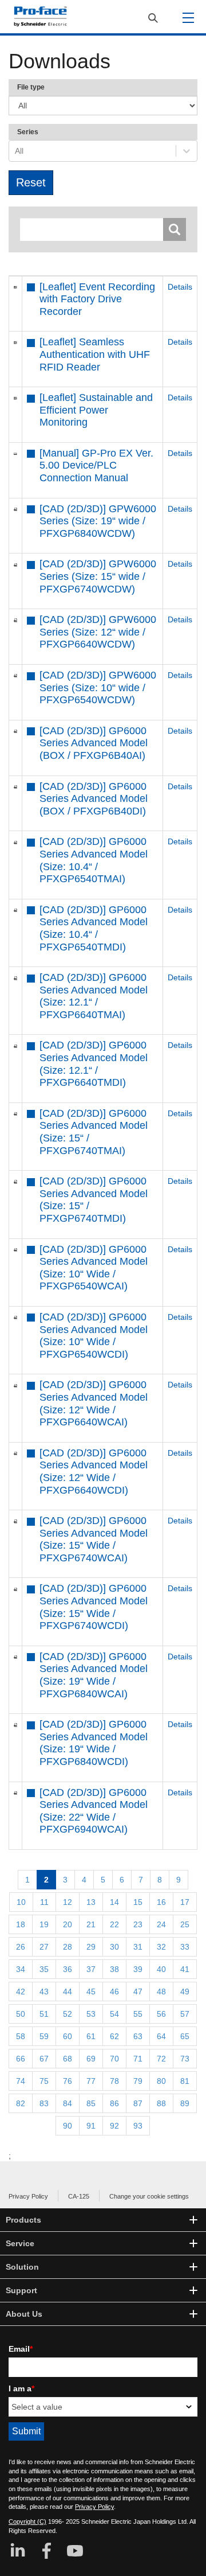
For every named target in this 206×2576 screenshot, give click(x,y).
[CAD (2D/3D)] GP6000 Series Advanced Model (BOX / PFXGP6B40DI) (94, 799)
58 (21, 2036)
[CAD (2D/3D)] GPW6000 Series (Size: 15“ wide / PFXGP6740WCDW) (98, 576)
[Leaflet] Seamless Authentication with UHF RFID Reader (95, 354)
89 (185, 2103)
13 (91, 1902)
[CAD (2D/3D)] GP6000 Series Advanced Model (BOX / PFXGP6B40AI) (94, 743)
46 (114, 1992)
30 (114, 1947)
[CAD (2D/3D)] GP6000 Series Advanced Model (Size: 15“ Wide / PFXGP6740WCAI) (94, 1539)
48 (161, 1992)
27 (44, 1947)
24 (161, 1924)
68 (68, 2059)
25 (185, 1924)
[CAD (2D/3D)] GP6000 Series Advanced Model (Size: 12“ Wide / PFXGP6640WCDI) (94, 1472)
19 (44, 1924)
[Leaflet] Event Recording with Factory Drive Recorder (97, 299)
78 (114, 2081)
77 (91, 2081)
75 (44, 2081)
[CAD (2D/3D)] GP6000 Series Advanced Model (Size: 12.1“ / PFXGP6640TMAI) (94, 996)
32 (161, 1947)
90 (68, 2126)
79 (138, 2081)
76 (68, 2081)
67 (44, 2059)
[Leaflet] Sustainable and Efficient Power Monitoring (96, 410)
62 (114, 2036)
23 (138, 1924)
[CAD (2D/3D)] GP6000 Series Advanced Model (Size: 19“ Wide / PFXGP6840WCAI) (94, 1675)
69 (91, 2059)
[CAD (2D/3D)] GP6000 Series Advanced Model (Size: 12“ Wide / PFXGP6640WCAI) (94, 1403)
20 (68, 1924)
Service (20, 2243)
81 (185, 2081)
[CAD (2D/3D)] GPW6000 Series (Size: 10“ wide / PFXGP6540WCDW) (98, 687)
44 (68, 1992)
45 (91, 1992)
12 (68, 1902)
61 (91, 2036)
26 (21, 1947)
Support (21, 2290)
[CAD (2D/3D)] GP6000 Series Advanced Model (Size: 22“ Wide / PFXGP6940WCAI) (94, 1811)
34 (21, 1969)
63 (138, 2036)
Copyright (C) (27, 2522)
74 (21, 2081)
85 (91, 2103)
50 (21, 2014)
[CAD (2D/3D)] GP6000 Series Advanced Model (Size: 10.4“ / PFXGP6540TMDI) (94, 928)
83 (44, 2103)
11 (44, 1902)
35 (44, 1969)
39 (138, 1969)
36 (68, 1969)
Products (23, 2220)
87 (138, 2103)
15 (138, 1902)
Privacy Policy (28, 2196)
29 (91, 1947)
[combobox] (16, 151)
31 (138, 1947)
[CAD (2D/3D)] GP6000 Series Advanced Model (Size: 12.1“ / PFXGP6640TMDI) (94, 1064)
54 (114, 2014)
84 (68, 2103)
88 (161, 2103)
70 (114, 2059)
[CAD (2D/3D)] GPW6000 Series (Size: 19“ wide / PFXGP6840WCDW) (98, 521)
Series (28, 132)
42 (21, 1992)
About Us (24, 2314)
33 (185, 1947)
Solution (22, 2267)
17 (185, 1902)
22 (114, 1924)
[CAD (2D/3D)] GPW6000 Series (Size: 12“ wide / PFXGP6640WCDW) (98, 632)
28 (68, 1947)
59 (44, 2036)
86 (114, 2103)
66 (21, 2059)
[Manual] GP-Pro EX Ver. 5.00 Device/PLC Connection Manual (96, 465)
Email (21, 2349)
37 (91, 1969)
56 (161, 2014)
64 (161, 2036)
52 (68, 2014)
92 (114, 2126)
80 (161, 2081)
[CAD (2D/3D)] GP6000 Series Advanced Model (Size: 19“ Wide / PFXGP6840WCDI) (94, 1743)
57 (185, 2014)
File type (31, 87)
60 (68, 2036)
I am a (21, 2388)
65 (185, 2036)
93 (138, 2126)
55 (138, 2014)
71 (138, 2059)
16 (161, 1902)
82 (21, 2103)
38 (114, 1969)
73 (185, 2059)
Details (180, 287)
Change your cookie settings (149, 2196)
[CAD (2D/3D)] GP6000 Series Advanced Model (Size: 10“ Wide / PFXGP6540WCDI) (94, 1336)
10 (21, 1902)
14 (114, 1902)
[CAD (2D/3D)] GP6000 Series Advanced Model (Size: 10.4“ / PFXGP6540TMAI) (94, 860)
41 (185, 1969)
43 (44, 1992)
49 (185, 1992)
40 (161, 1969)
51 (44, 2014)
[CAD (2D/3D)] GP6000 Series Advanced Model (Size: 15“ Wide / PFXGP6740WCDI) (94, 1607)
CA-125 (79, 2196)
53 (91, 2014)
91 (91, 2126)
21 (91, 1924)
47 (138, 1992)
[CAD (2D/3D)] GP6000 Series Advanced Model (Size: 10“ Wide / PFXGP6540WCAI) (94, 1268)
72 (161, 2059)
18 (21, 1924)
